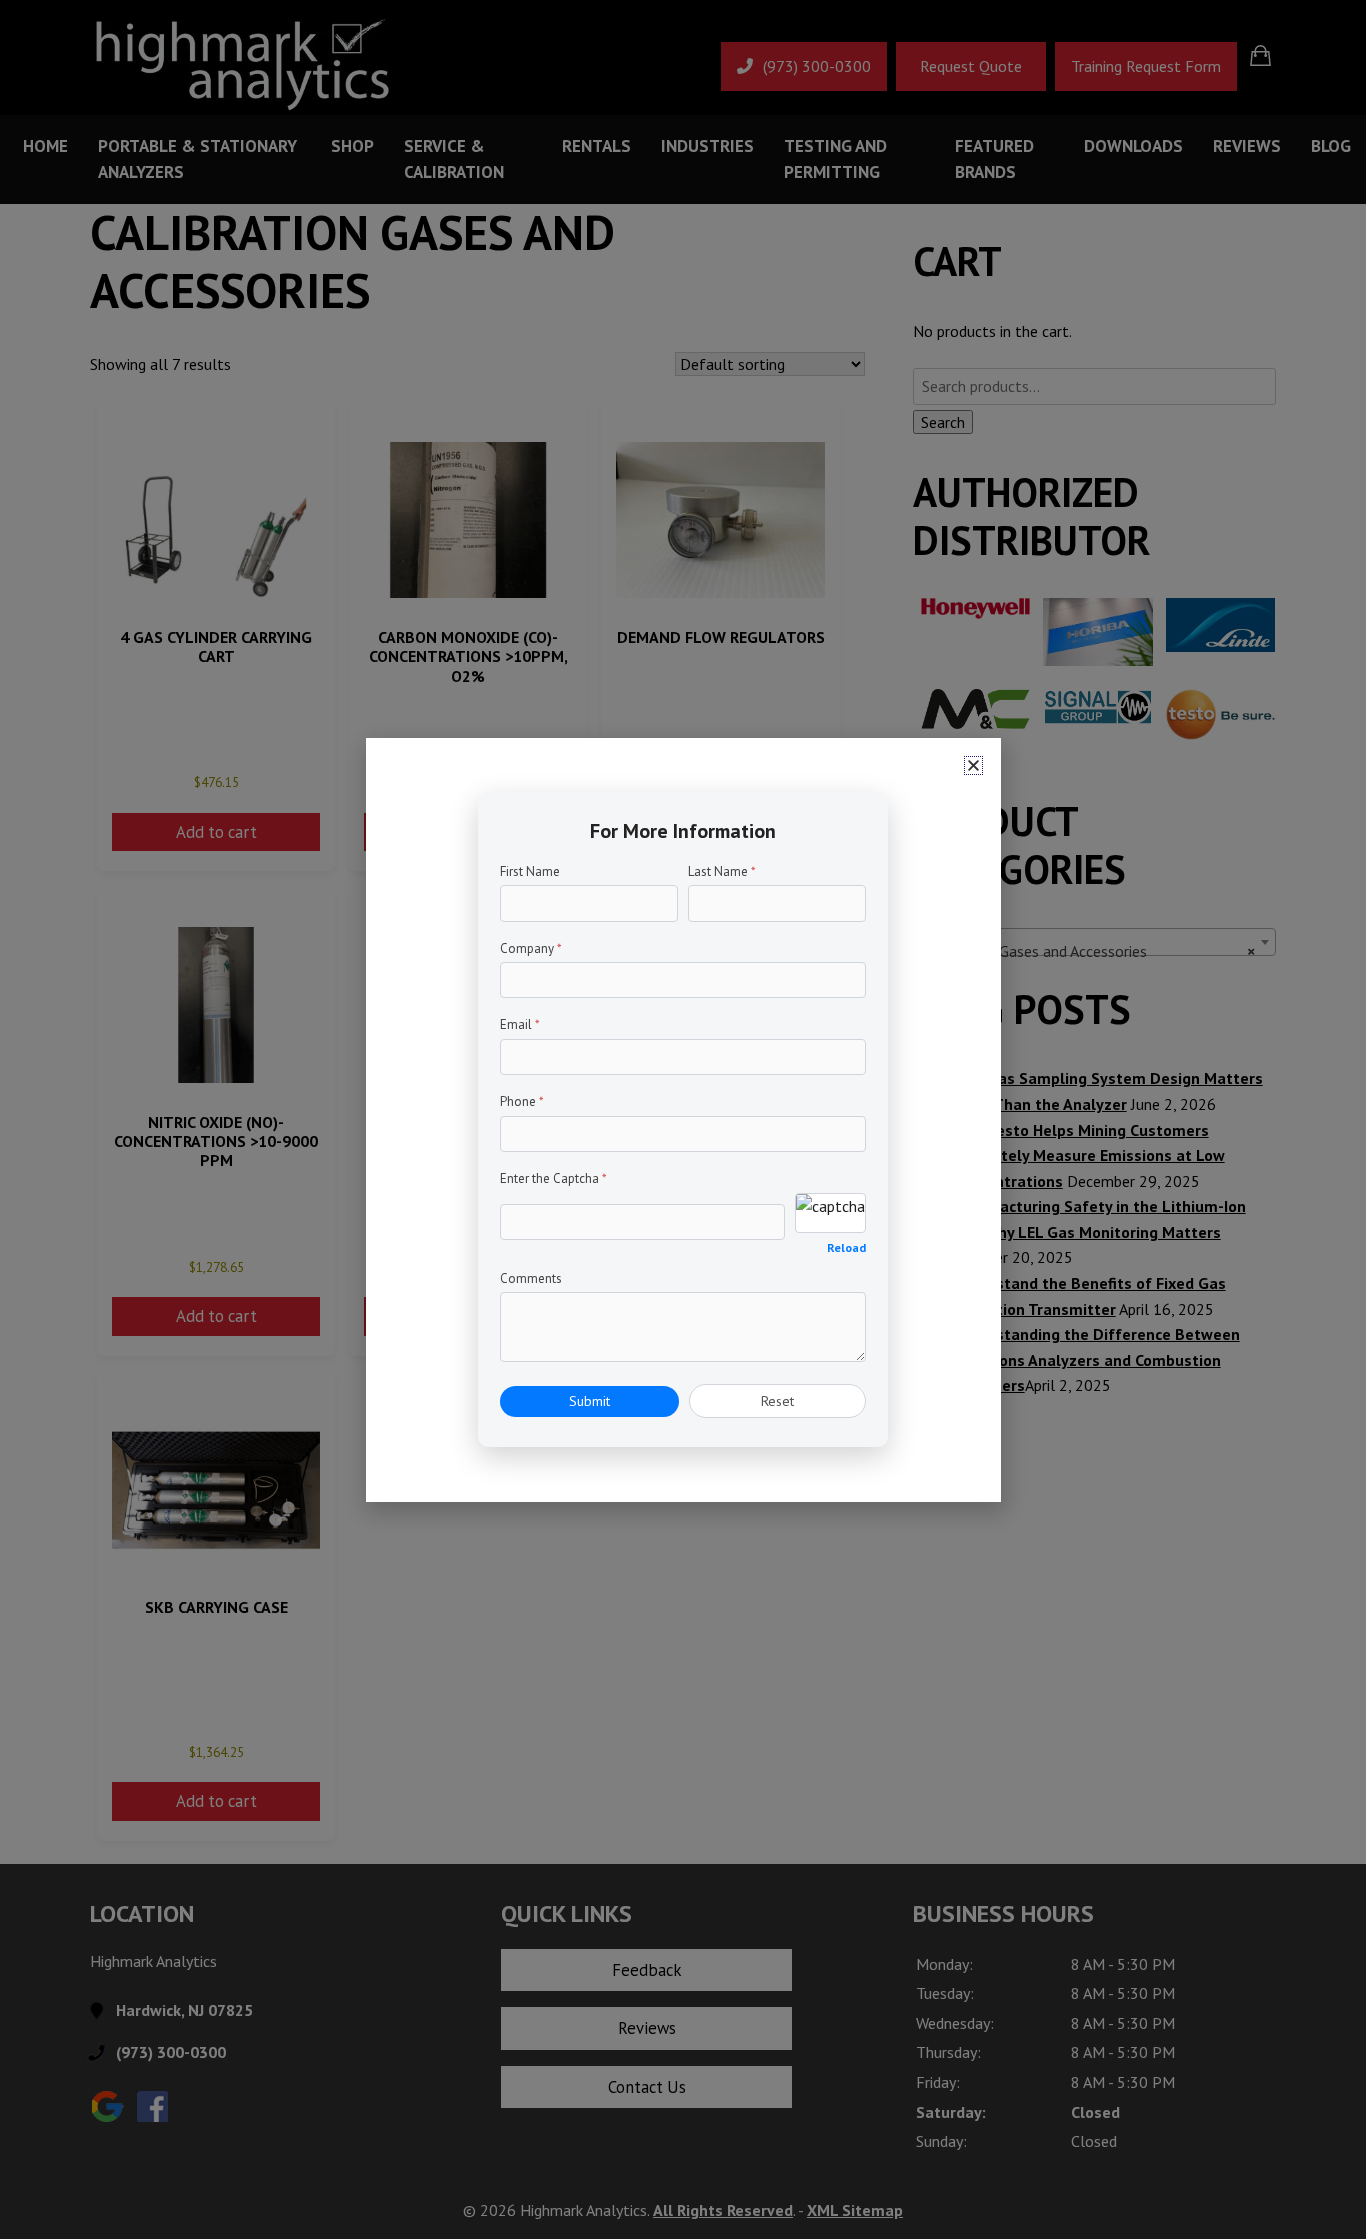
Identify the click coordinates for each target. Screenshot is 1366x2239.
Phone (522, 1101)
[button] (973, 765)
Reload (846, 1247)
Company (531, 948)
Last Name (722, 871)
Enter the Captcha (553, 1178)
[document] (683, 1119)
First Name (530, 871)
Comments (531, 1278)
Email (520, 1024)
